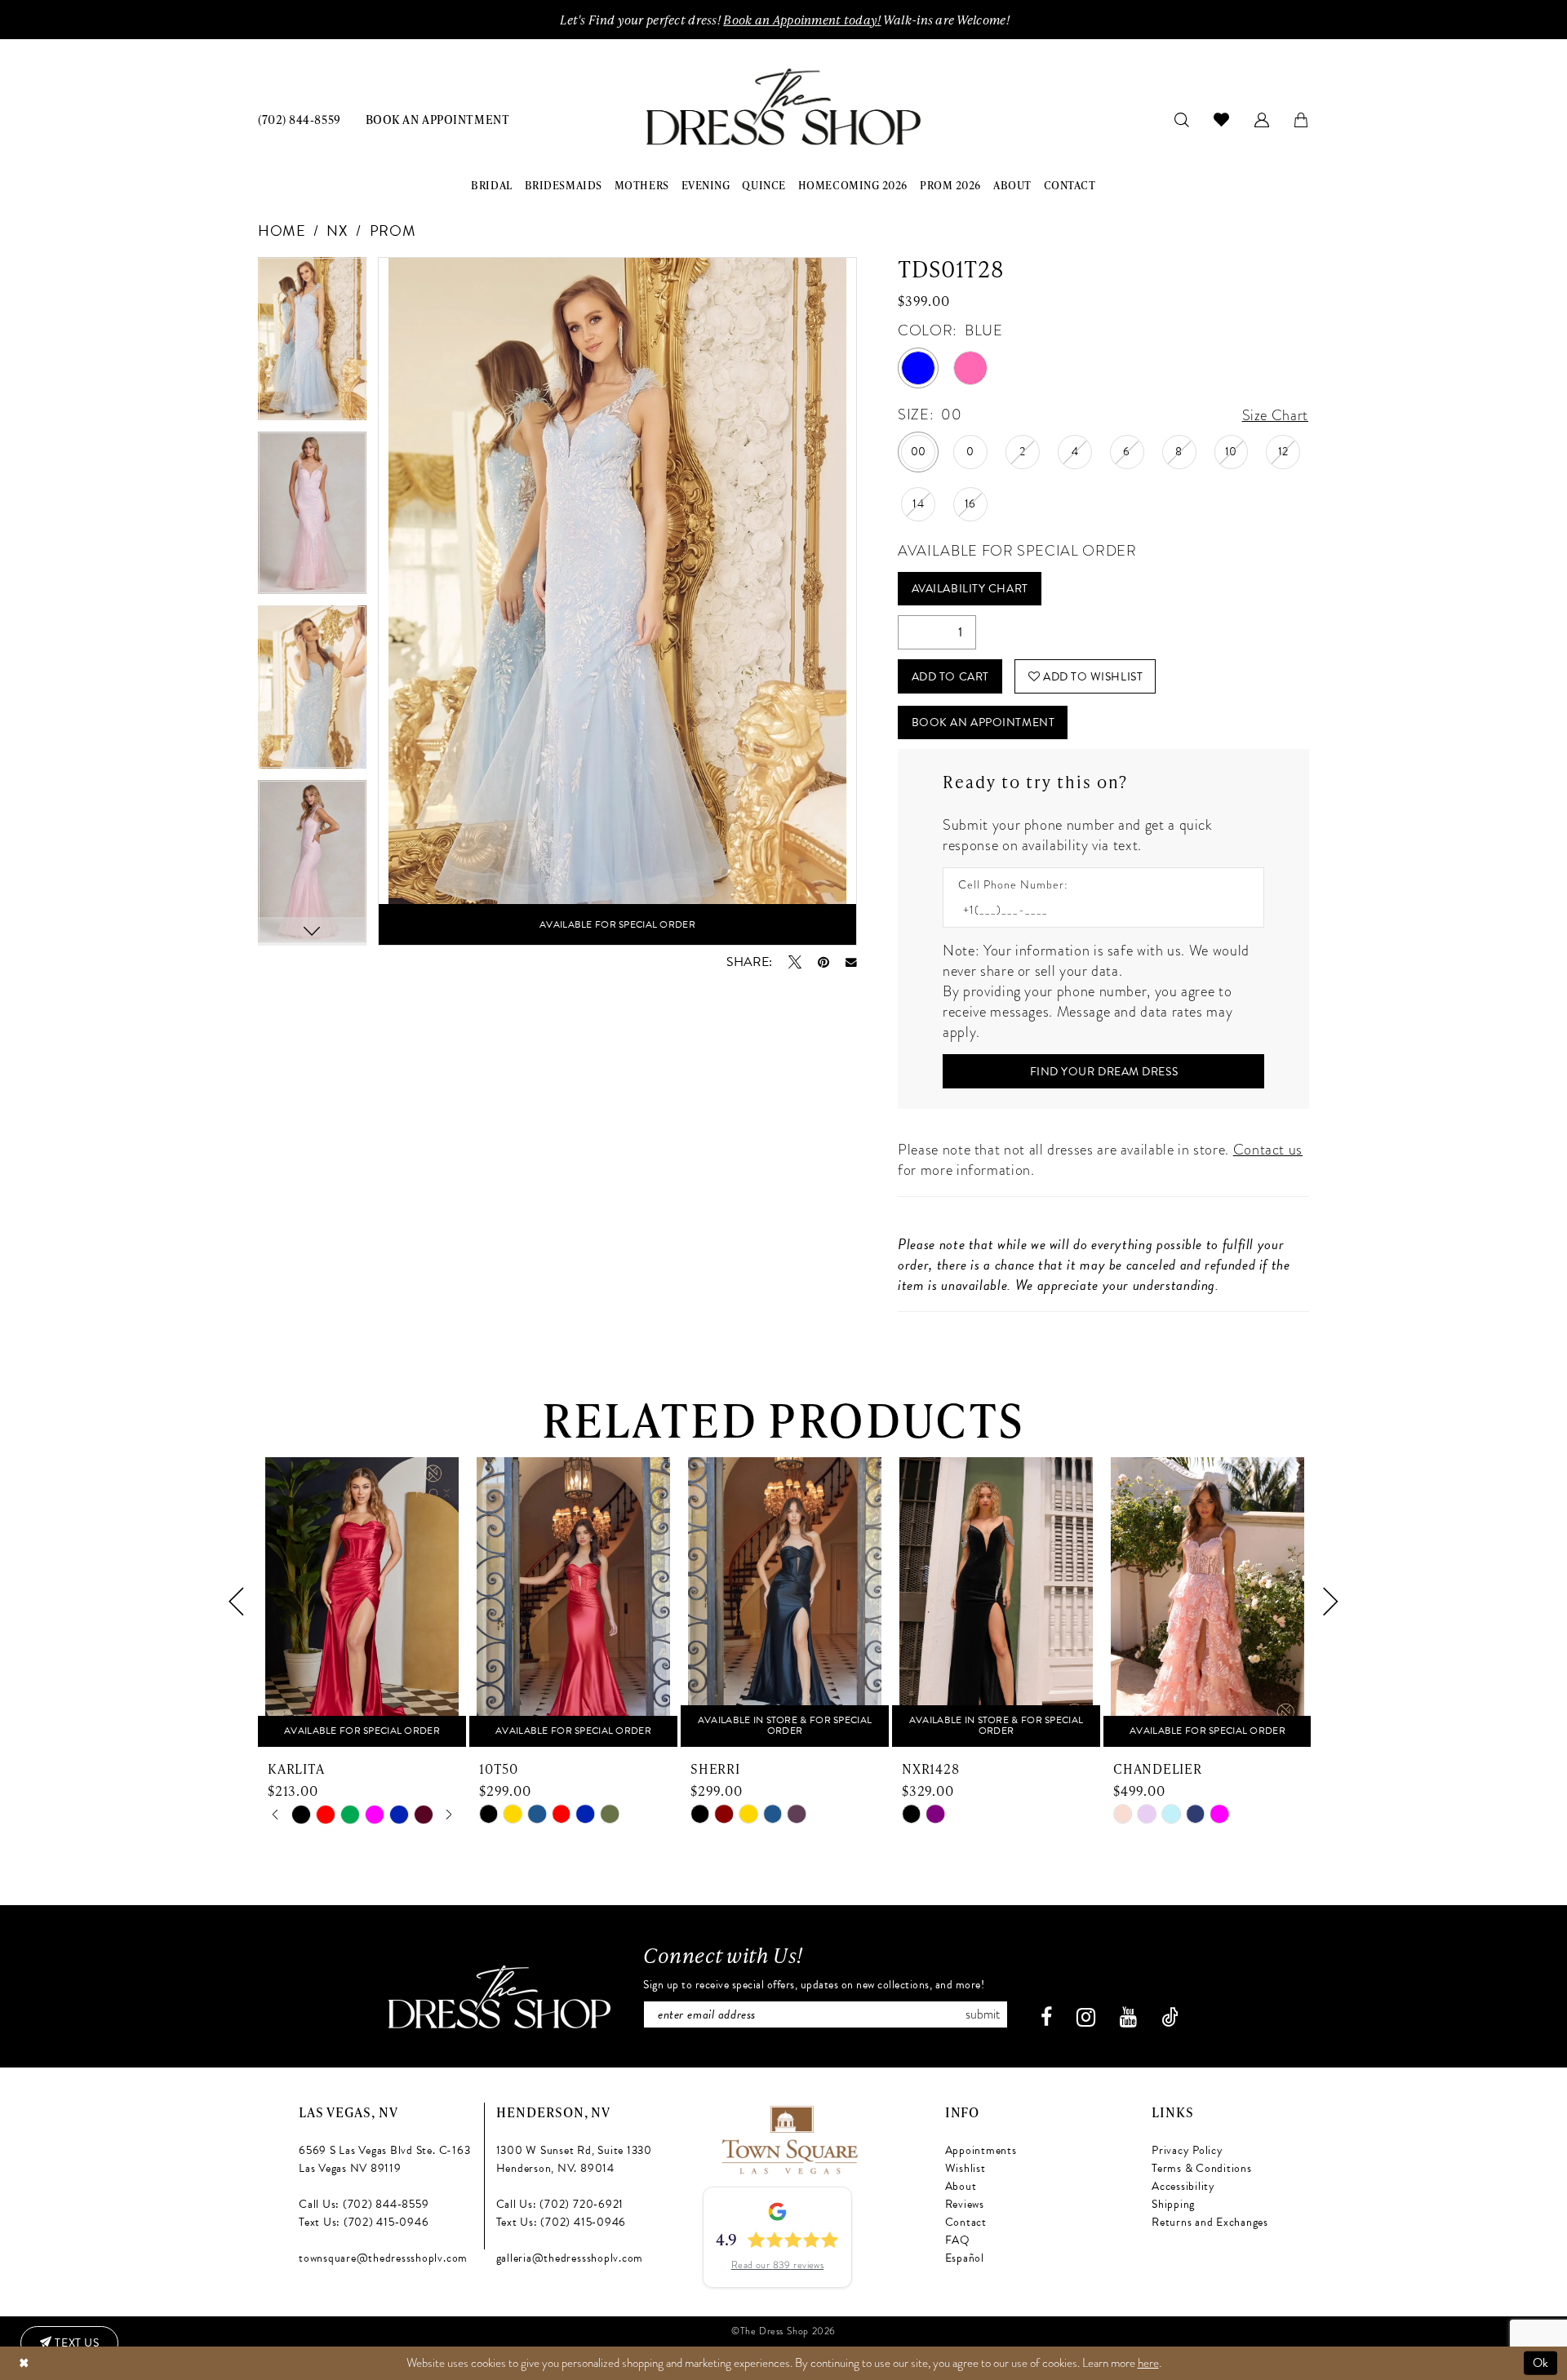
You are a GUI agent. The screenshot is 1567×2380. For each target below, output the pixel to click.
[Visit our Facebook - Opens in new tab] (1046, 2017)
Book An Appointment (983, 722)
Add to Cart (950, 677)
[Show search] (1182, 119)
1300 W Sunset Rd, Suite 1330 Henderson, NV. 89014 (574, 2159)
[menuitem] (300, 119)
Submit (983, 2014)
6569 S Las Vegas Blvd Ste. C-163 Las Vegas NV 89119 (384, 2159)
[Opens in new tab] (789, 2137)
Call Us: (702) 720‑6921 (560, 2204)
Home (282, 230)
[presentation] (362, 1602)
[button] (1262, 119)
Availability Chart (970, 589)
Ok (1541, 2363)
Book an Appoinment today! (802, 20)
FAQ (958, 2240)
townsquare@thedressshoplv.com (383, 2258)
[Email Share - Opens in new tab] (851, 963)
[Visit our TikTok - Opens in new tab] (1170, 2017)
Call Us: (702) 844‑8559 (364, 2204)
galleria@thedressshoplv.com (570, 2258)
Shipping (1173, 2204)
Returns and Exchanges (1210, 2222)
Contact (966, 2222)
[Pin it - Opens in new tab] (823, 962)
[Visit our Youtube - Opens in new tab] (1128, 2017)
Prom (393, 230)
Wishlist (966, 2168)
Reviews (965, 2204)
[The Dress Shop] (499, 1997)
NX (337, 230)
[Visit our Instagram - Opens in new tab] (1086, 2017)
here (1148, 2363)
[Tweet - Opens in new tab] (795, 962)
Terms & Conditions (1202, 2168)
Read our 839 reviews (778, 2265)
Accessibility (1183, 2186)
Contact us (1268, 1149)
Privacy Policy (1187, 2150)
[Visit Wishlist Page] (1222, 119)
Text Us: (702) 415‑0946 (364, 2222)
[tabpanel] (312, 344)
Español (965, 2258)
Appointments (981, 2150)
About (961, 2186)
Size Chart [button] (1275, 415)
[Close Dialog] (24, 2363)
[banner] (783, 107)
